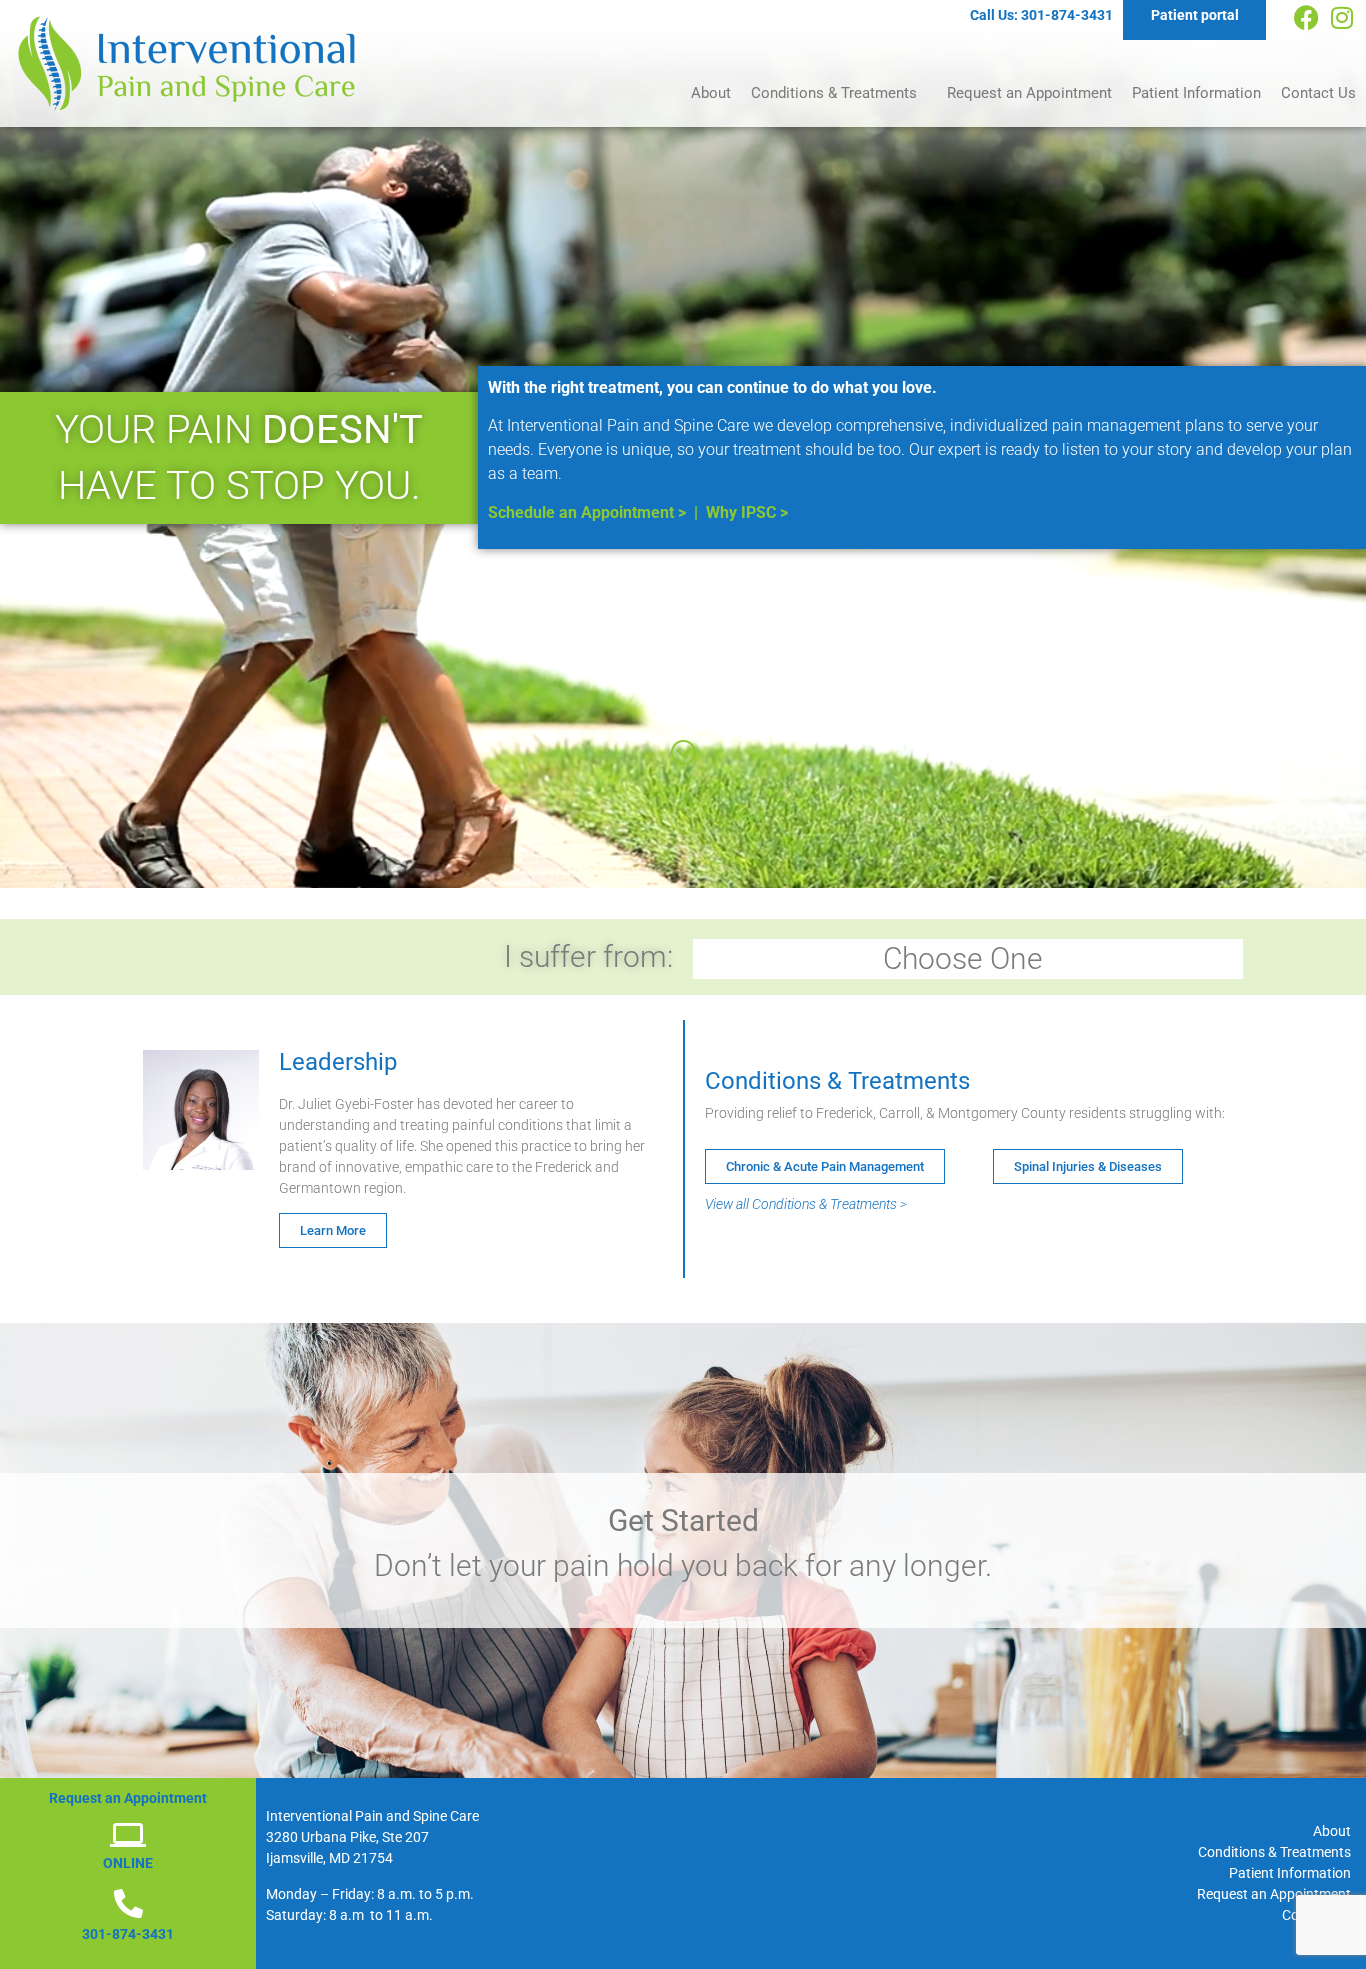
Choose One (963, 958)
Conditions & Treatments (834, 93)
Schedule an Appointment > (587, 512)
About (711, 93)
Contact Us (1318, 93)
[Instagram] (1341, 17)
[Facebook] (1306, 17)
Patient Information (1196, 93)
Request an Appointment (1029, 93)
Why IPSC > (747, 512)
